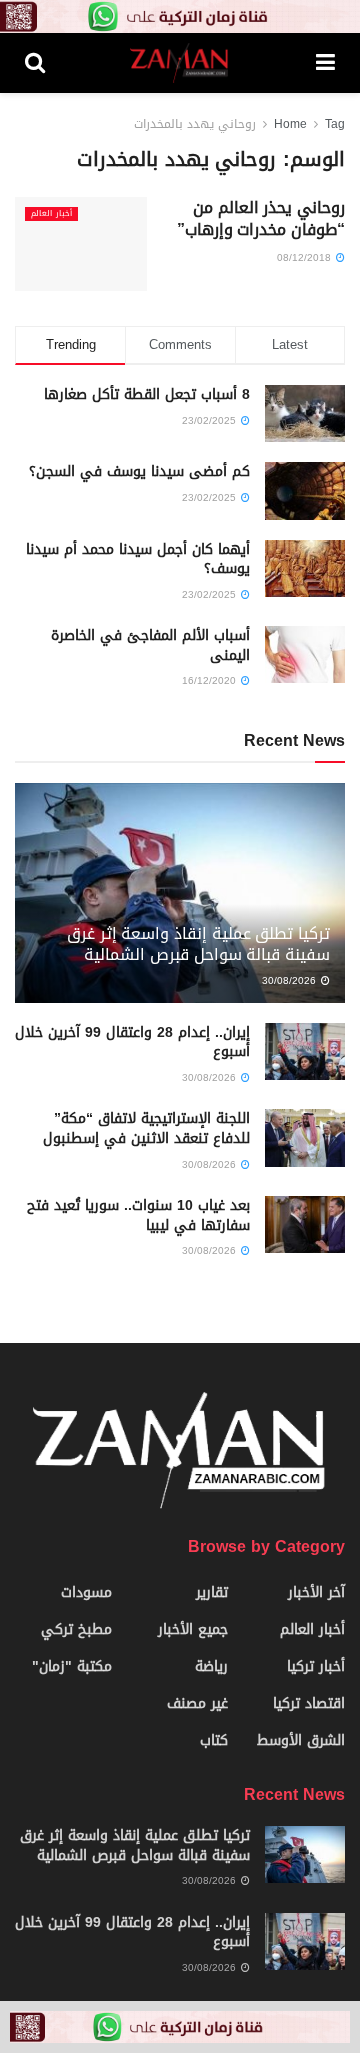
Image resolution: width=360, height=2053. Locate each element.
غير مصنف (197, 1703)
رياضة (211, 1666)
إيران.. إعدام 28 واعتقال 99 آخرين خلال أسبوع (132, 1042)
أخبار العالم (51, 214)
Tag (335, 124)
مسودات (86, 1592)
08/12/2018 (305, 257)
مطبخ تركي (76, 1629)
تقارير (212, 1592)
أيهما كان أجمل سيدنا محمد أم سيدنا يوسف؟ (138, 559)
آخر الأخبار (316, 1592)
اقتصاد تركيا (309, 1703)
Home (290, 124)
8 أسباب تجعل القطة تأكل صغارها (147, 394)
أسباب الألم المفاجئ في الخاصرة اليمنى (150, 645)
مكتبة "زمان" (72, 1666)
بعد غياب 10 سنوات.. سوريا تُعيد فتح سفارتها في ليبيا (138, 1215)
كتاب (214, 1740)
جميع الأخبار (193, 1629)
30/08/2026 (290, 980)
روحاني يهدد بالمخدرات (195, 124)
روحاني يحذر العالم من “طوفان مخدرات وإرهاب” (261, 218)
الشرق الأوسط (301, 1740)
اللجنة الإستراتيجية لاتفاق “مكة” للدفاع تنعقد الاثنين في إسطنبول (146, 1128)
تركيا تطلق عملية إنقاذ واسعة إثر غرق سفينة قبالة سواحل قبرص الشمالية (198, 944)
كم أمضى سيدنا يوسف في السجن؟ (139, 471)
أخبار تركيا (316, 1666)
